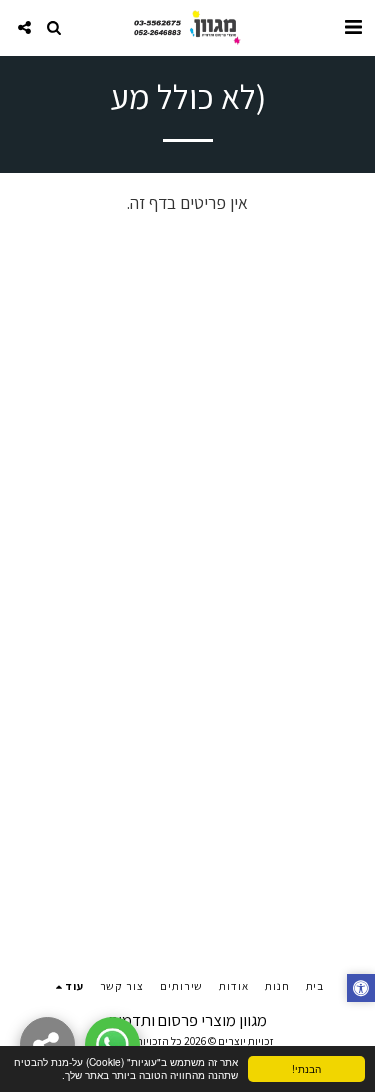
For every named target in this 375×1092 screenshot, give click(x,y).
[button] (353, 27)
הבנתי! (306, 1068)
